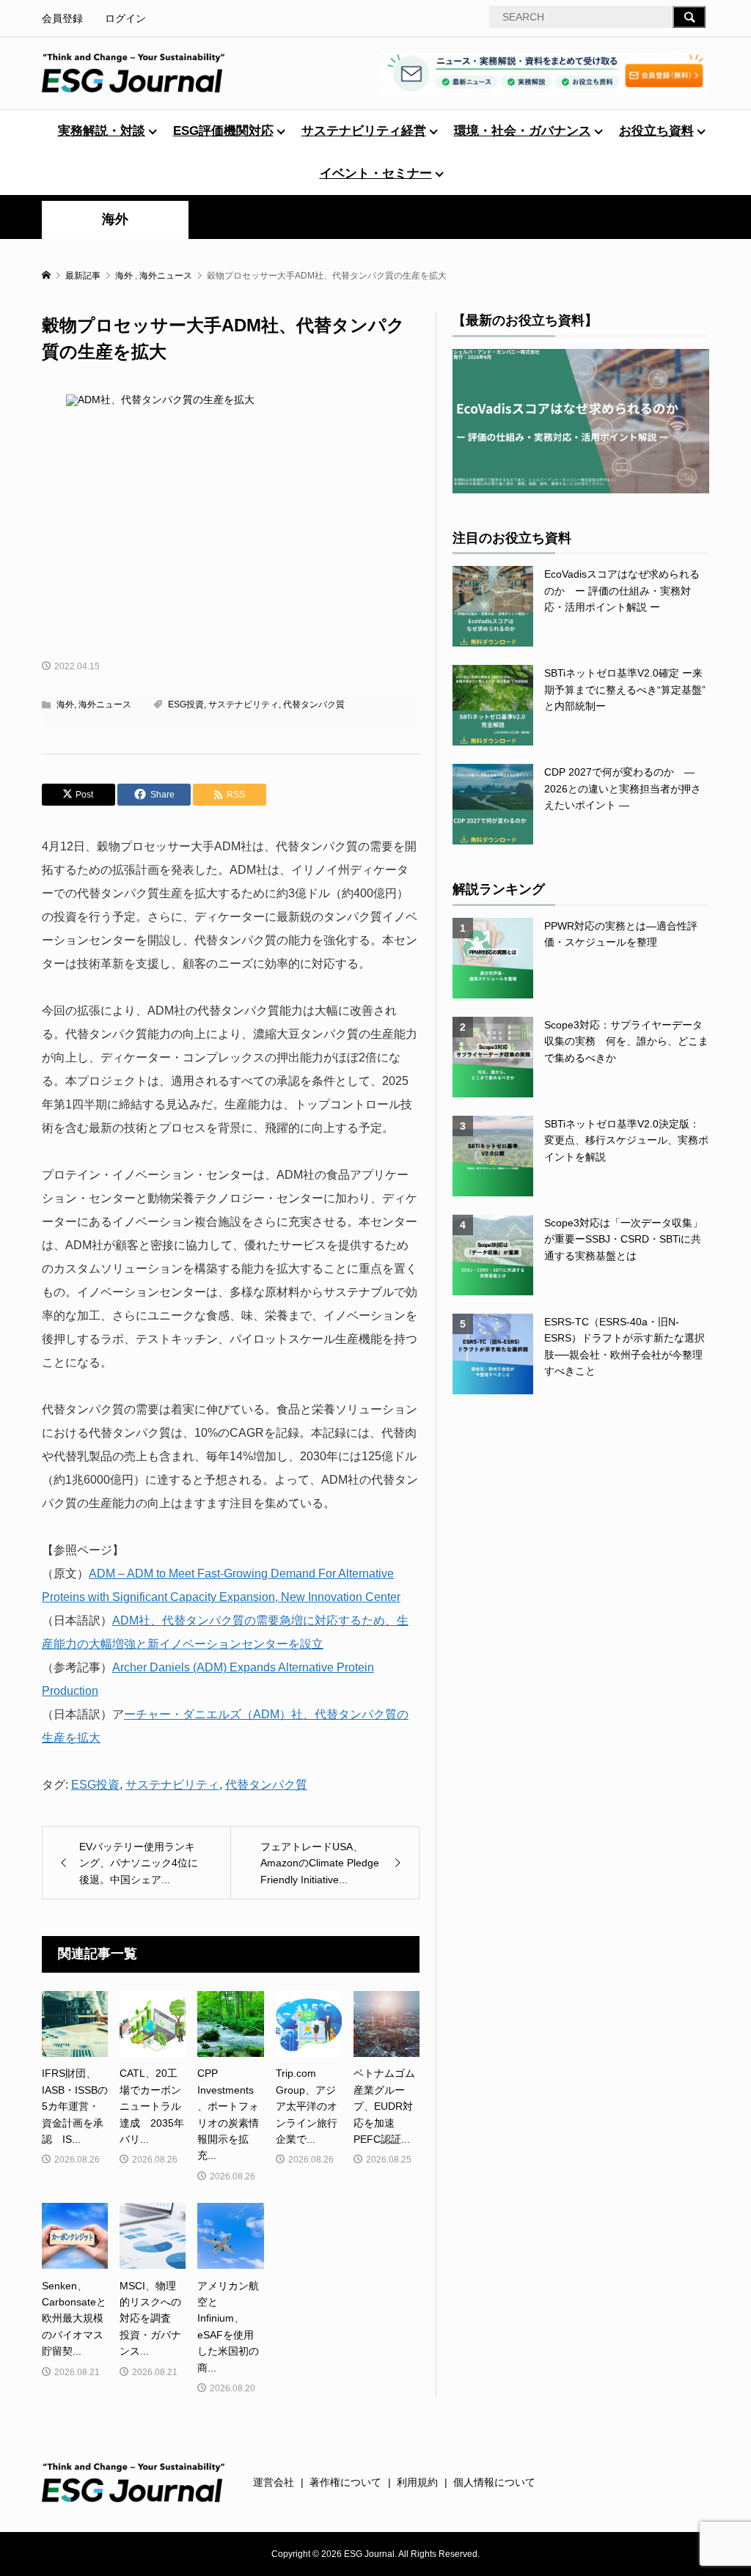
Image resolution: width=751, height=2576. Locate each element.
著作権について (345, 2482)
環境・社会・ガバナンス (523, 131)
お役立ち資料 (656, 131)
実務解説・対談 (102, 131)
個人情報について (494, 2482)
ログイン (125, 18)
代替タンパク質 (314, 704)
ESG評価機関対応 (223, 131)
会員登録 (62, 18)
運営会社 (274, 2482)
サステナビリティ (243, 704)
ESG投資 (186, 704)
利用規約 (417, 2482)
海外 (115, 219)
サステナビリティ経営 (364, 131)
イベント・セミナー (376, 173)
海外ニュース (105, 704)
